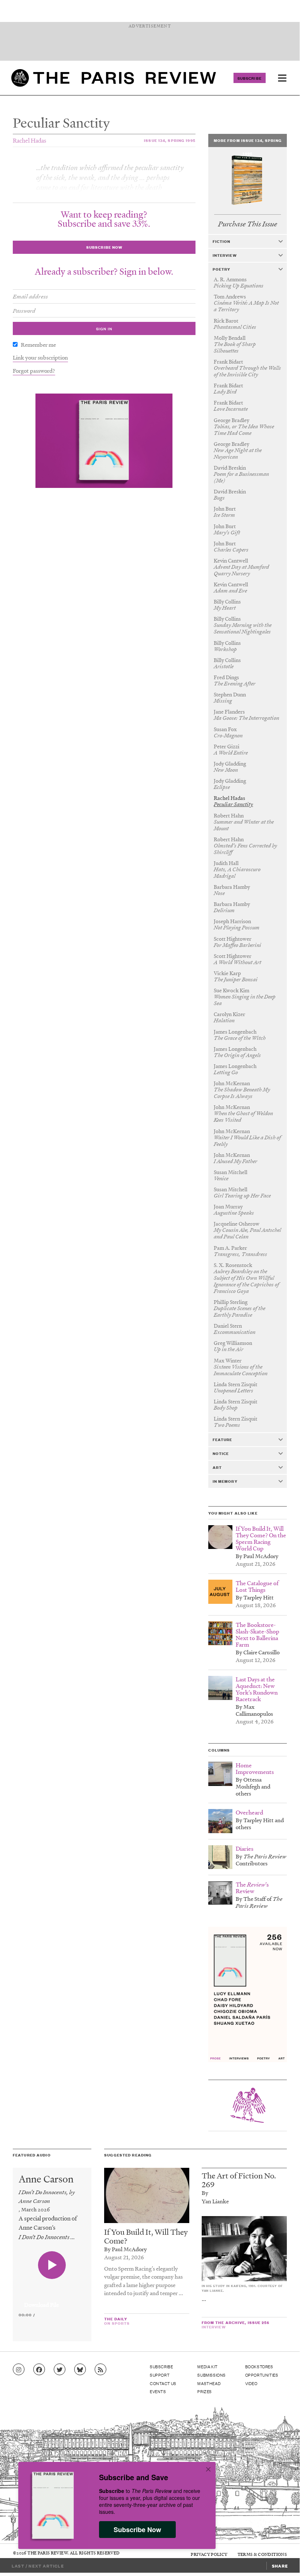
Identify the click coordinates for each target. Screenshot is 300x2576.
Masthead (209, 2383)
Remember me (38, 345)
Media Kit (207, 2366)
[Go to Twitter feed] (60, 2370)
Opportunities (262, 2375)
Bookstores (259, 2366)
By (205, 2193)
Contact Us (163, 2383)
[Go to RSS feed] (100, 2370)
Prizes (205, 2391)
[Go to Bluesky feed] (80, 2370)
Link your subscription (40, 357)
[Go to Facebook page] (39, 2370)
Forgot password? (34, 371)
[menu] (282, 78)
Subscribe (250, 78)
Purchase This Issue (248, 224)
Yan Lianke (215, 2201)
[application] (52, 2301)
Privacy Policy (209, 2554)
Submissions (212, 2375)
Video (251, 2383)
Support (160, 2375)
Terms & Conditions (262, 2554)
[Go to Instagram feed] (19, 2370)
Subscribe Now (137, 2530)
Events (158, 2391)
